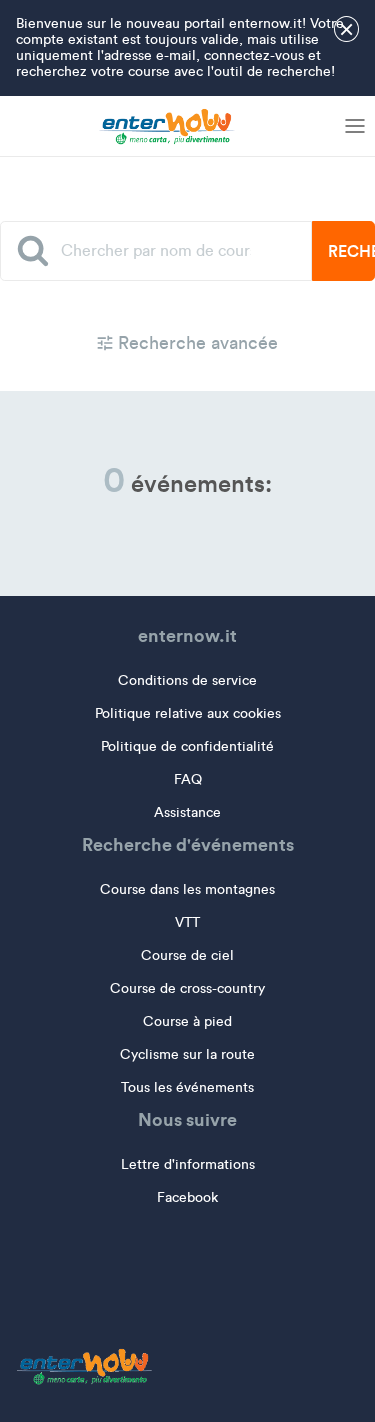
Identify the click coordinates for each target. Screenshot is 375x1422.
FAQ (188, 779)
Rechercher (351, 251)
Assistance (187, 812)
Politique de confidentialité (187, 746)
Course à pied (187, 1021)
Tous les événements (187, 1087)
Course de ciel (187, 955)
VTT (187, 922)
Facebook (187, 1197)
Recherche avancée (195, 343)
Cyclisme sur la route (187, 1054)
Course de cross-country (187, 988)
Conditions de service (187, 680)
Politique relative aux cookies (188, 713)
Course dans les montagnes (187, 889)
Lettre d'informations (188, 1164)
